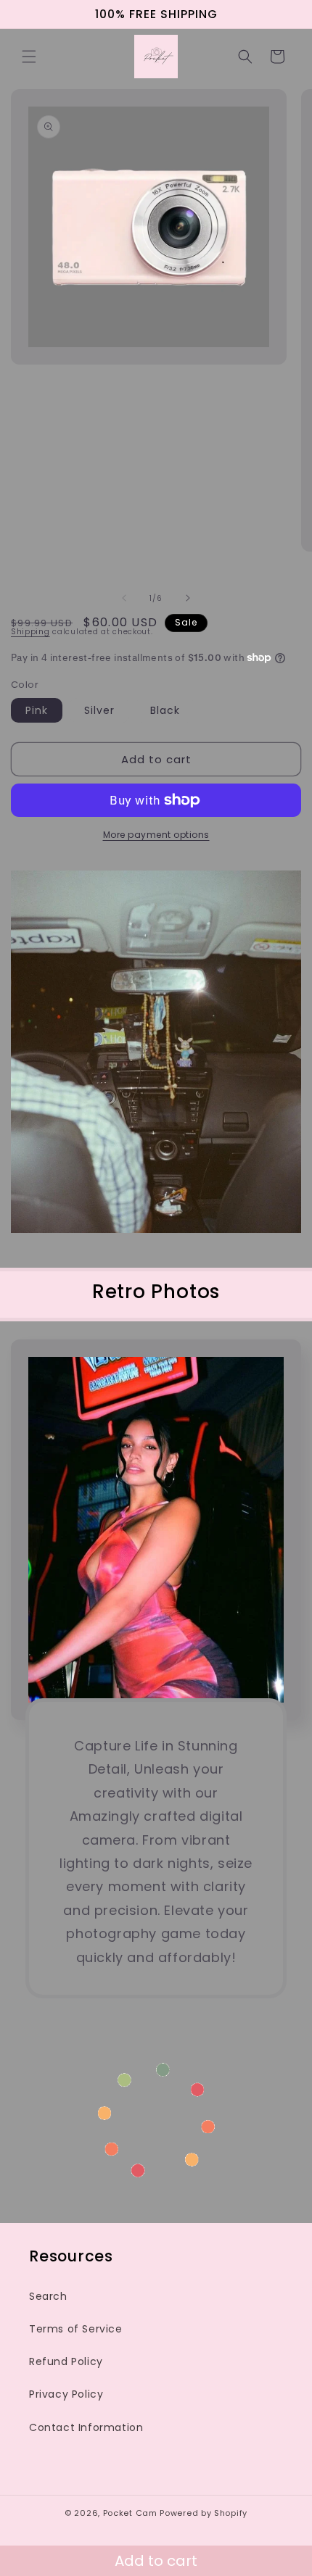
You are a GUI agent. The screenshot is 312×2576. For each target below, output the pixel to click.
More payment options (156, 835)
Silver (99, 710)
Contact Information (86, 2427)
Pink (37, 710)
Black (165, 710)
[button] (29, 57)
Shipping (30, 632)
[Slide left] (124, 598)
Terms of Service (76, 2329)
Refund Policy (66, 2361)
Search (48, 2296)
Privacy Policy (66, 2394)
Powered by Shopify (204, 2513)
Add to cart (156, 2561)
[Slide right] (188, 598)
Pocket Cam (130, 2513)
